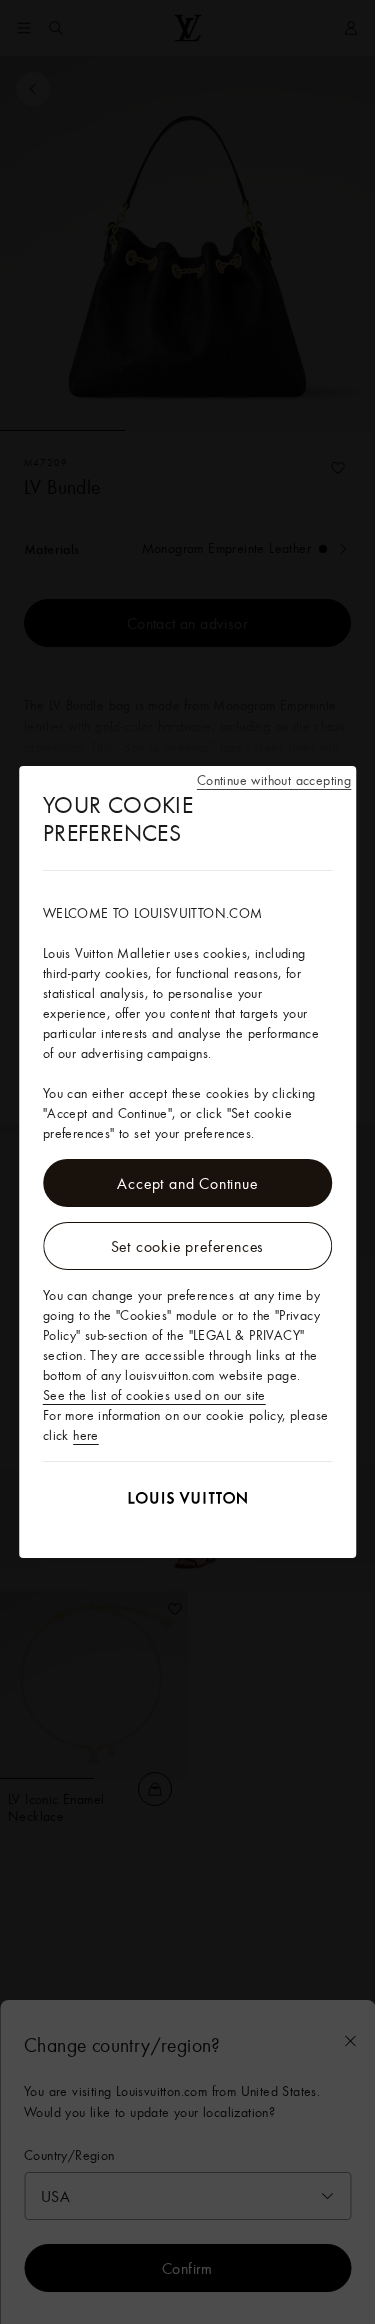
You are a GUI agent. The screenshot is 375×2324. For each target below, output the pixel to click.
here (86, 1435)
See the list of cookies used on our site (154, 1395)
